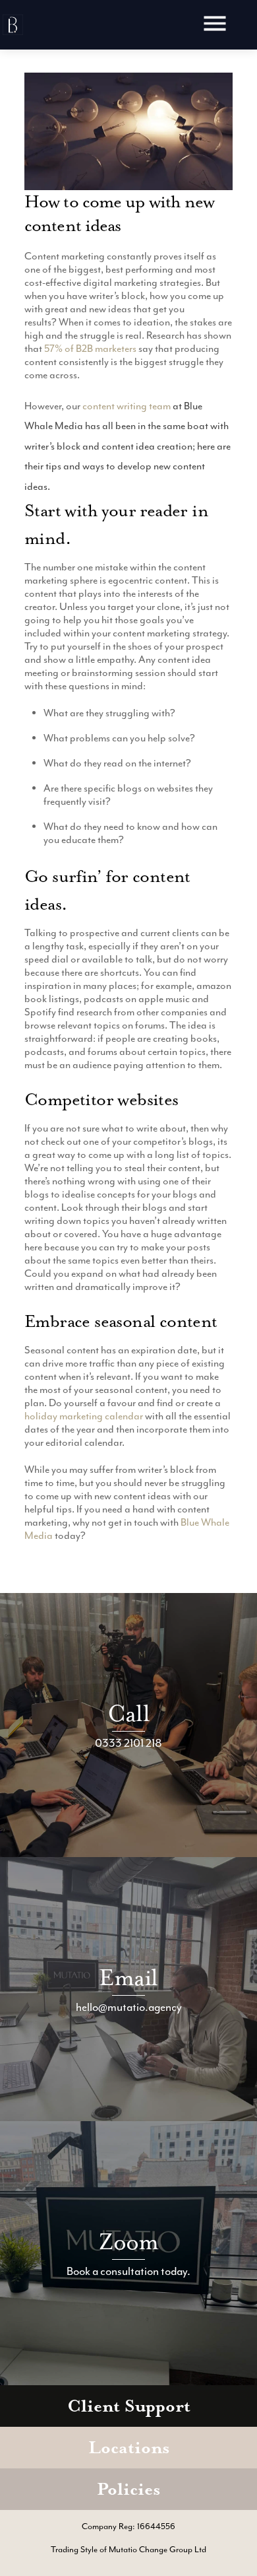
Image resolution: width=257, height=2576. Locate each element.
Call (128, 1713)
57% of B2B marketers (90, 349)
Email (128, 1978)
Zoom (129, 2242)
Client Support (129, 2406)
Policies (128, 2489)
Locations (129, 2448)
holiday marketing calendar (84, 1416)
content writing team (127, 406)
